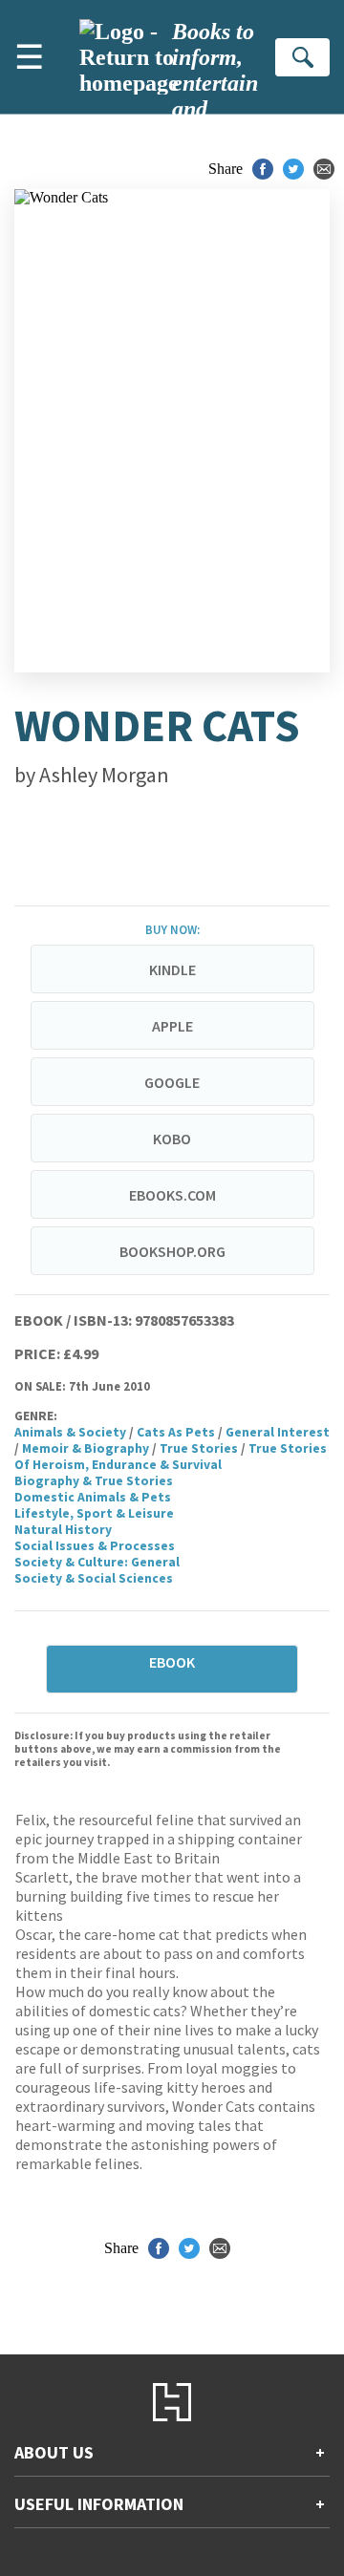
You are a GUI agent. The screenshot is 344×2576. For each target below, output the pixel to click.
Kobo (172, 1139)
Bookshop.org (172, 1251)
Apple (172, 1026)
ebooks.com (172, 1195)
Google (172, 1082)
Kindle (172, 969)
